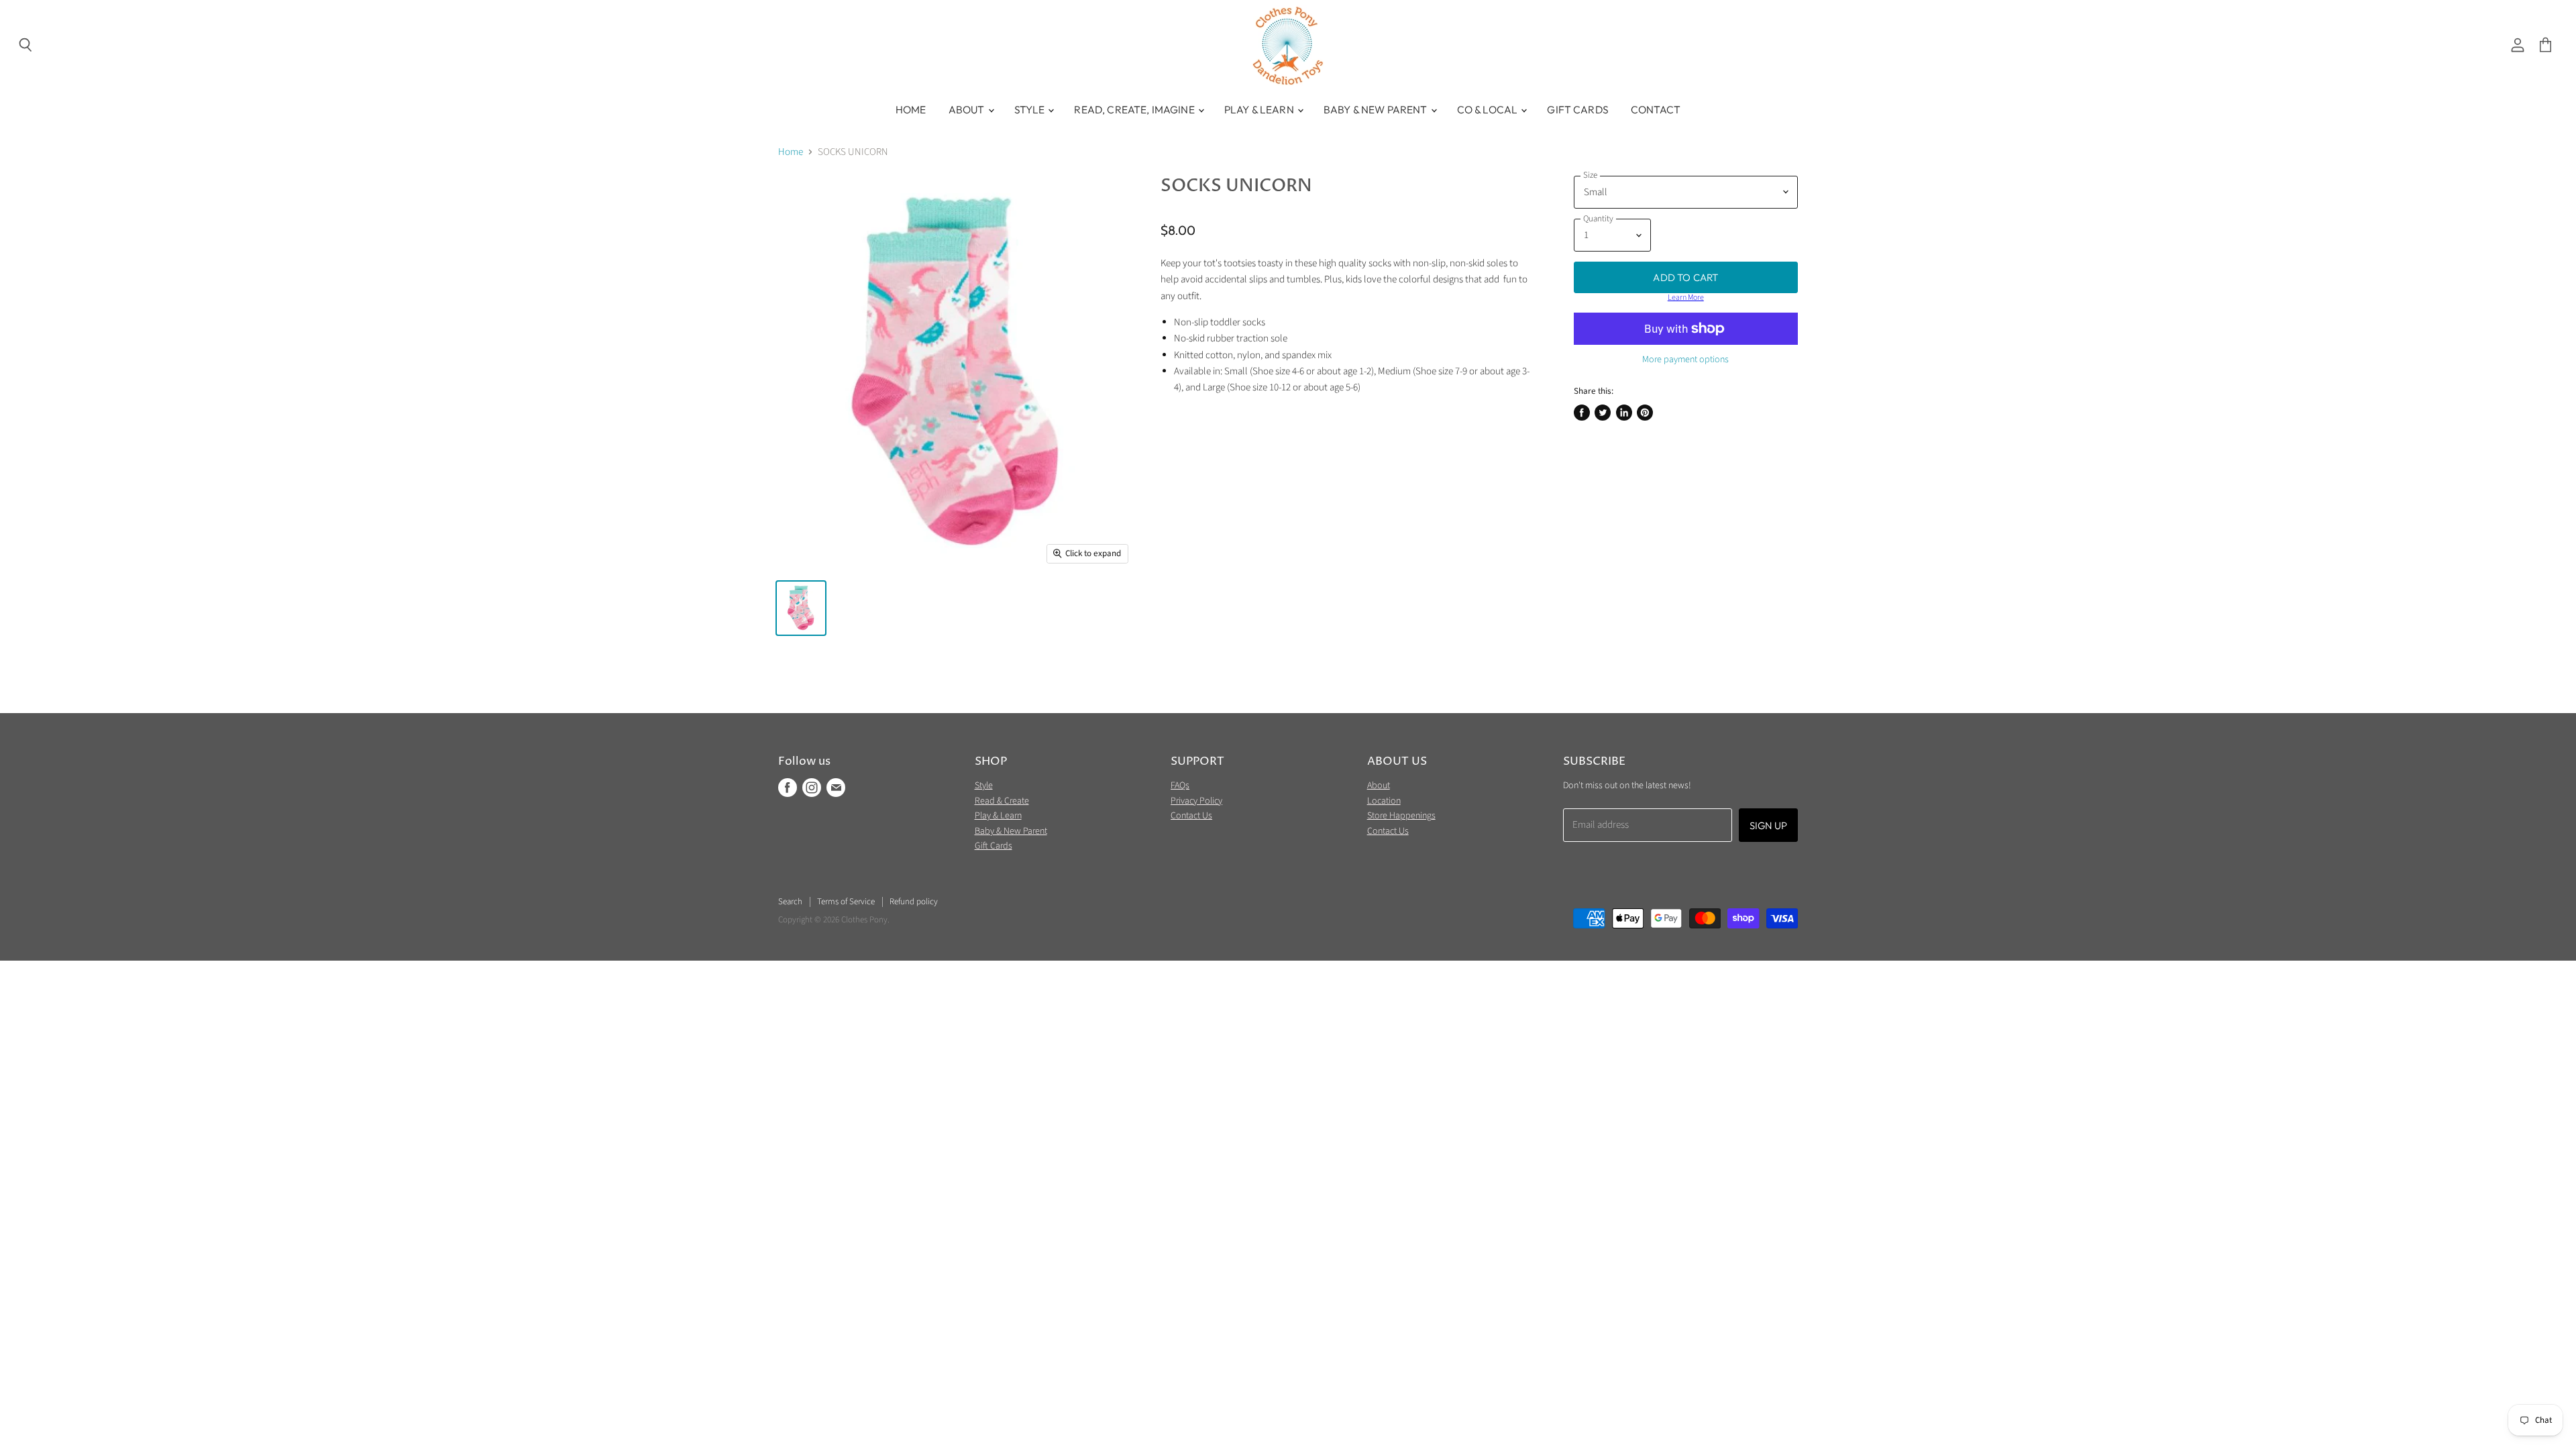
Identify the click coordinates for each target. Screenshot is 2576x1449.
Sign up (1768, 825)
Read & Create (1002, 801)
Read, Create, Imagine (1135, 109)
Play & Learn (1260, 109)
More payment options (1685, 360)
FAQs (1180, 786)
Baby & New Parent (1377, 109)
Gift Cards (1578, 109)
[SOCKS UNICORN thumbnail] (801, 608)
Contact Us (1191, 816)
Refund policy (914, 902)
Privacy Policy (1196, 801)
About (968, 109)
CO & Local (1489, 109)
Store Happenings (1401, 816)
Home (911, 109)
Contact (1656, 109)
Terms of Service (846, 902)
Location (1384, 801)
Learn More (1686, 298)
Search (790, 902)
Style (1031, 109)
